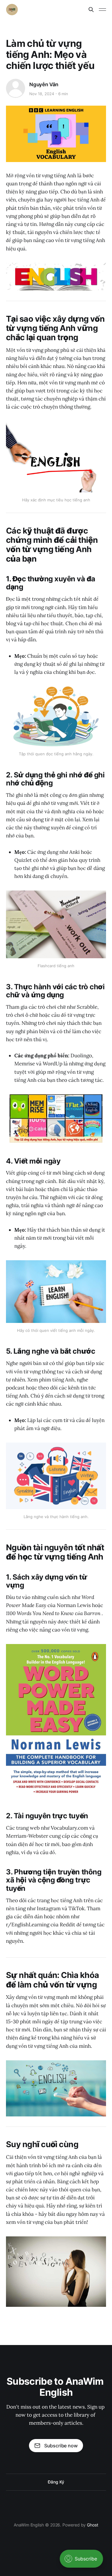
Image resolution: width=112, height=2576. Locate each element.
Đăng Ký (56, 2482)
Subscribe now (61, 2446)
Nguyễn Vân (44, 84)
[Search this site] (91, 10)
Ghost (93, 2525)
